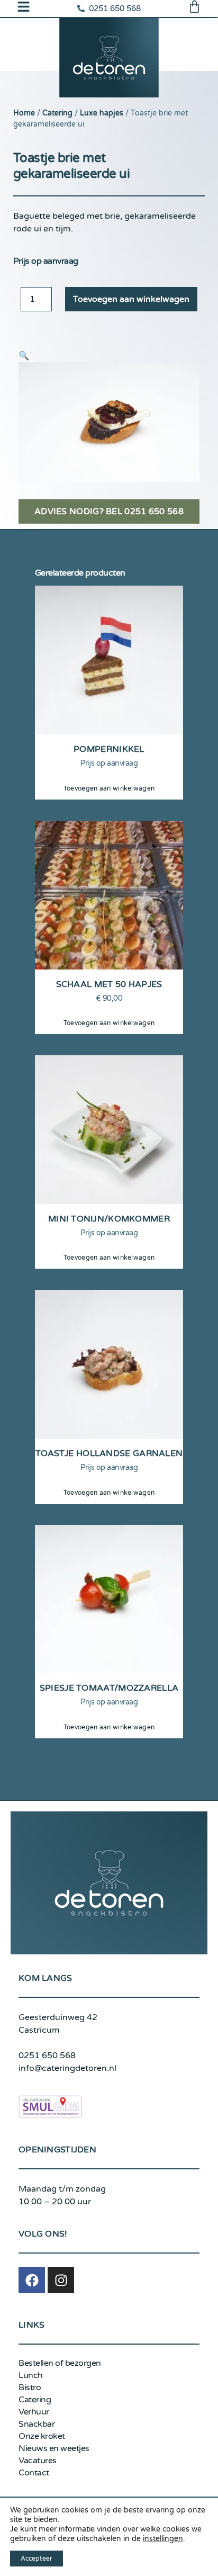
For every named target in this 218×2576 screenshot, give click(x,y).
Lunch (31, 2375)
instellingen (163, 2539)
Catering (57, 113)
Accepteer (37, 2559)
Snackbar (37, 2424)
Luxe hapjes (102, 113)
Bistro (30, 2387)
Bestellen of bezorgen (60, 2363)
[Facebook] (32, 2280)
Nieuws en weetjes (54, 2448)
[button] (24, 356)
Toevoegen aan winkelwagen (131, 299)
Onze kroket (42, 2436)
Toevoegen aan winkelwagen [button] (109, 788)
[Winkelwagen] (194, 7)
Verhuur (34, 2412)
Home (24, 113)
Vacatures (38, 2461)
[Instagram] (61, 2280)
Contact (34, 2473)
